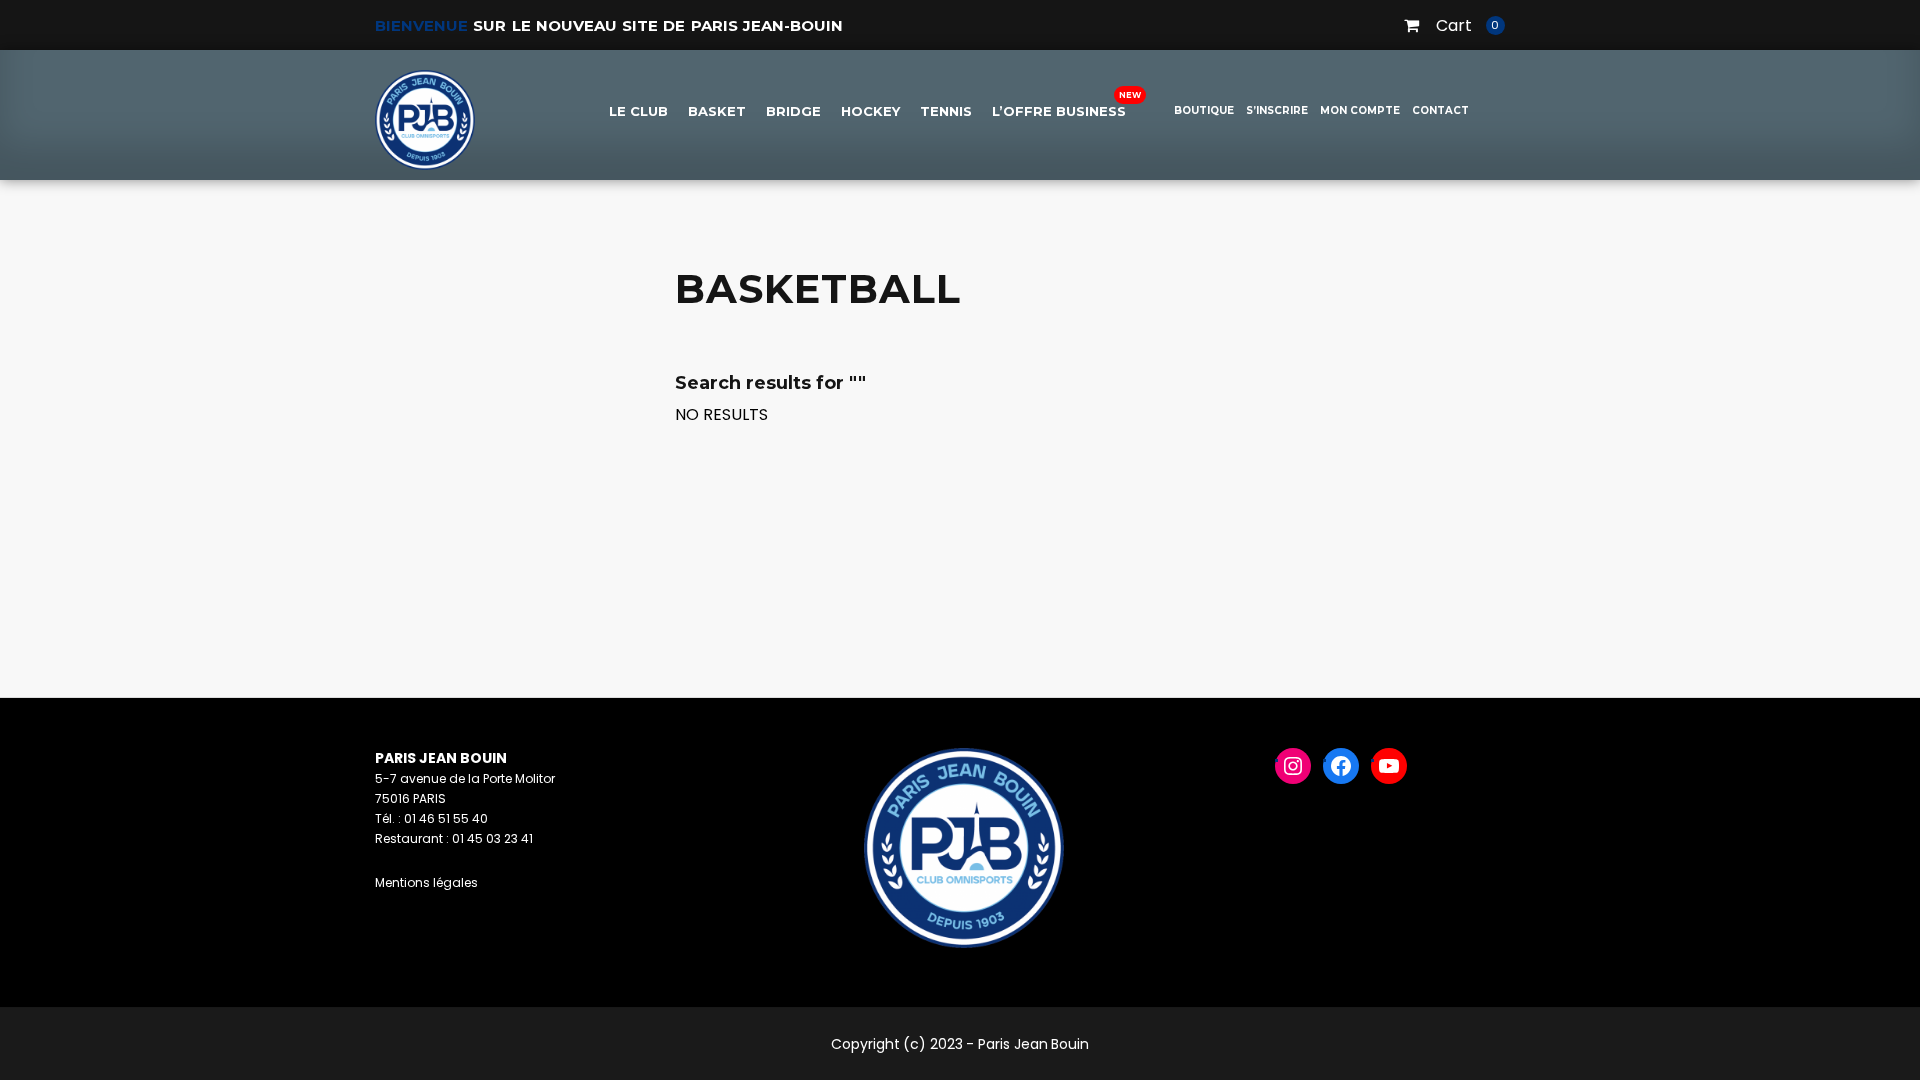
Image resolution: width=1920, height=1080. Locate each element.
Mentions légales (426, 882)
